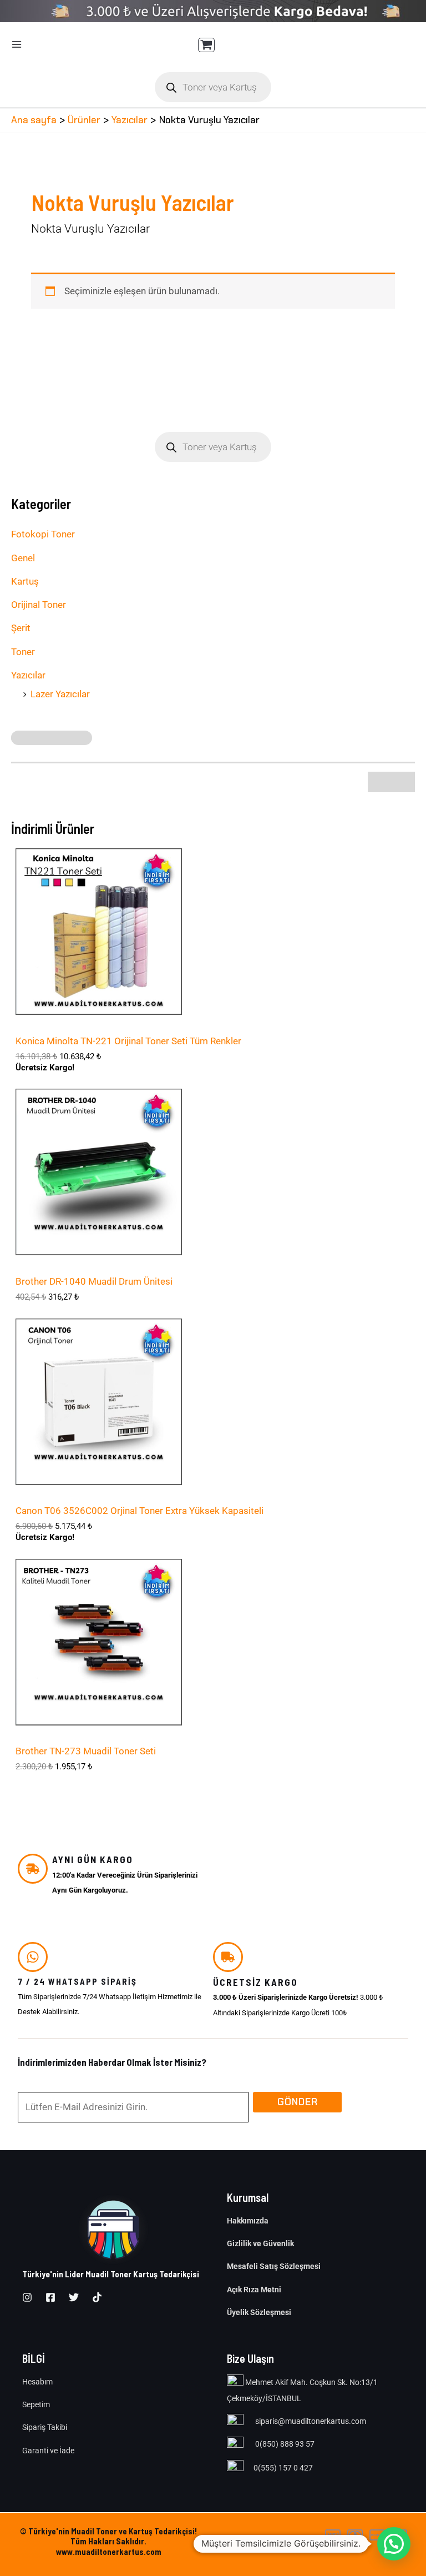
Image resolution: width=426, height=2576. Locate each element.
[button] (394, 2544)
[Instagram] (27, 2297)
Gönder (298, 2102)
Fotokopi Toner (43, 534)
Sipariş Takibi (45, 2427)
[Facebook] (50, 2297)
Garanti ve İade (48, 2451)
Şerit (21, 628)
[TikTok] (97, 2297)
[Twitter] (74, 2297)
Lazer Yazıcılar (60, 694)
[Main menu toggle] (17, 44)
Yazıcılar (28, 675)
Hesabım (37, 2382)
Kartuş (25, 581)
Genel (23, 558)
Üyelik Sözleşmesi (259, 2312)
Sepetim (36, 2404)
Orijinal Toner (39, 605)
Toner (23, 652)
